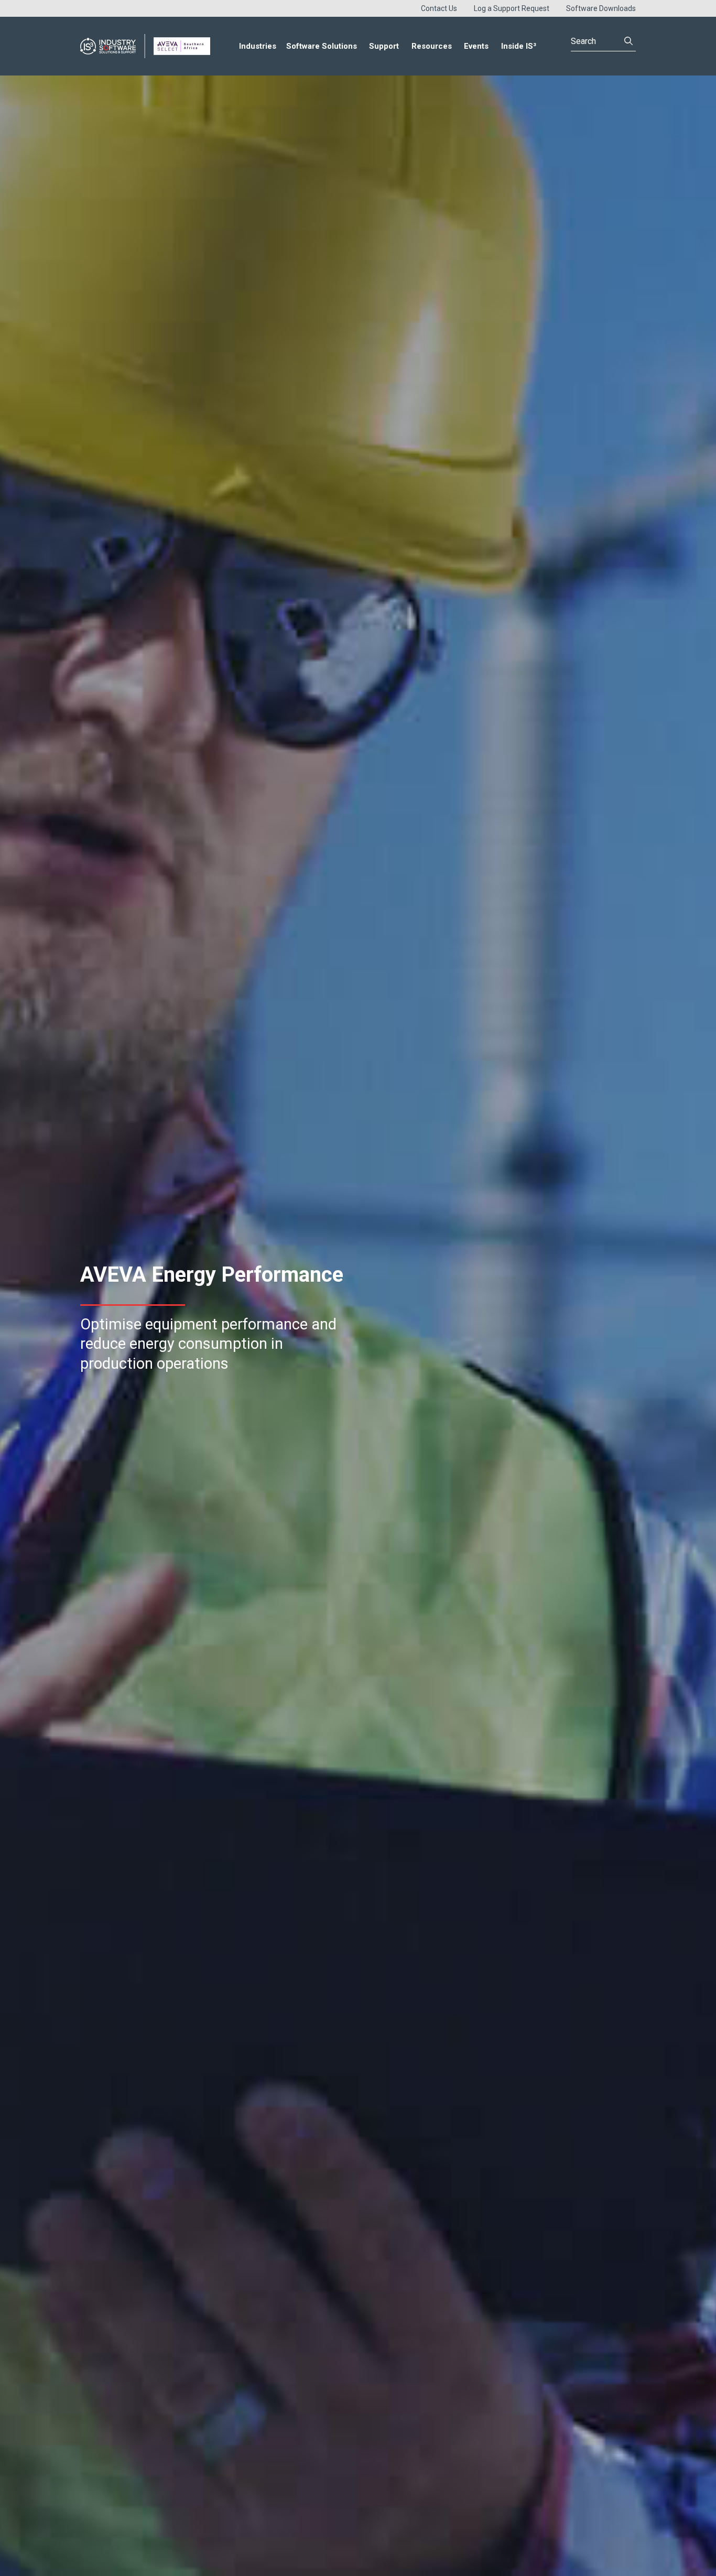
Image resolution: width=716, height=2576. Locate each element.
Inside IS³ (519, 46)
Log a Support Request (512, 8)
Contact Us (439, 8)
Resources (432, 46)
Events (476, 46)
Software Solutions (322, 46)
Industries (258, 46)
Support (384, 46)
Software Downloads (601, 8)
